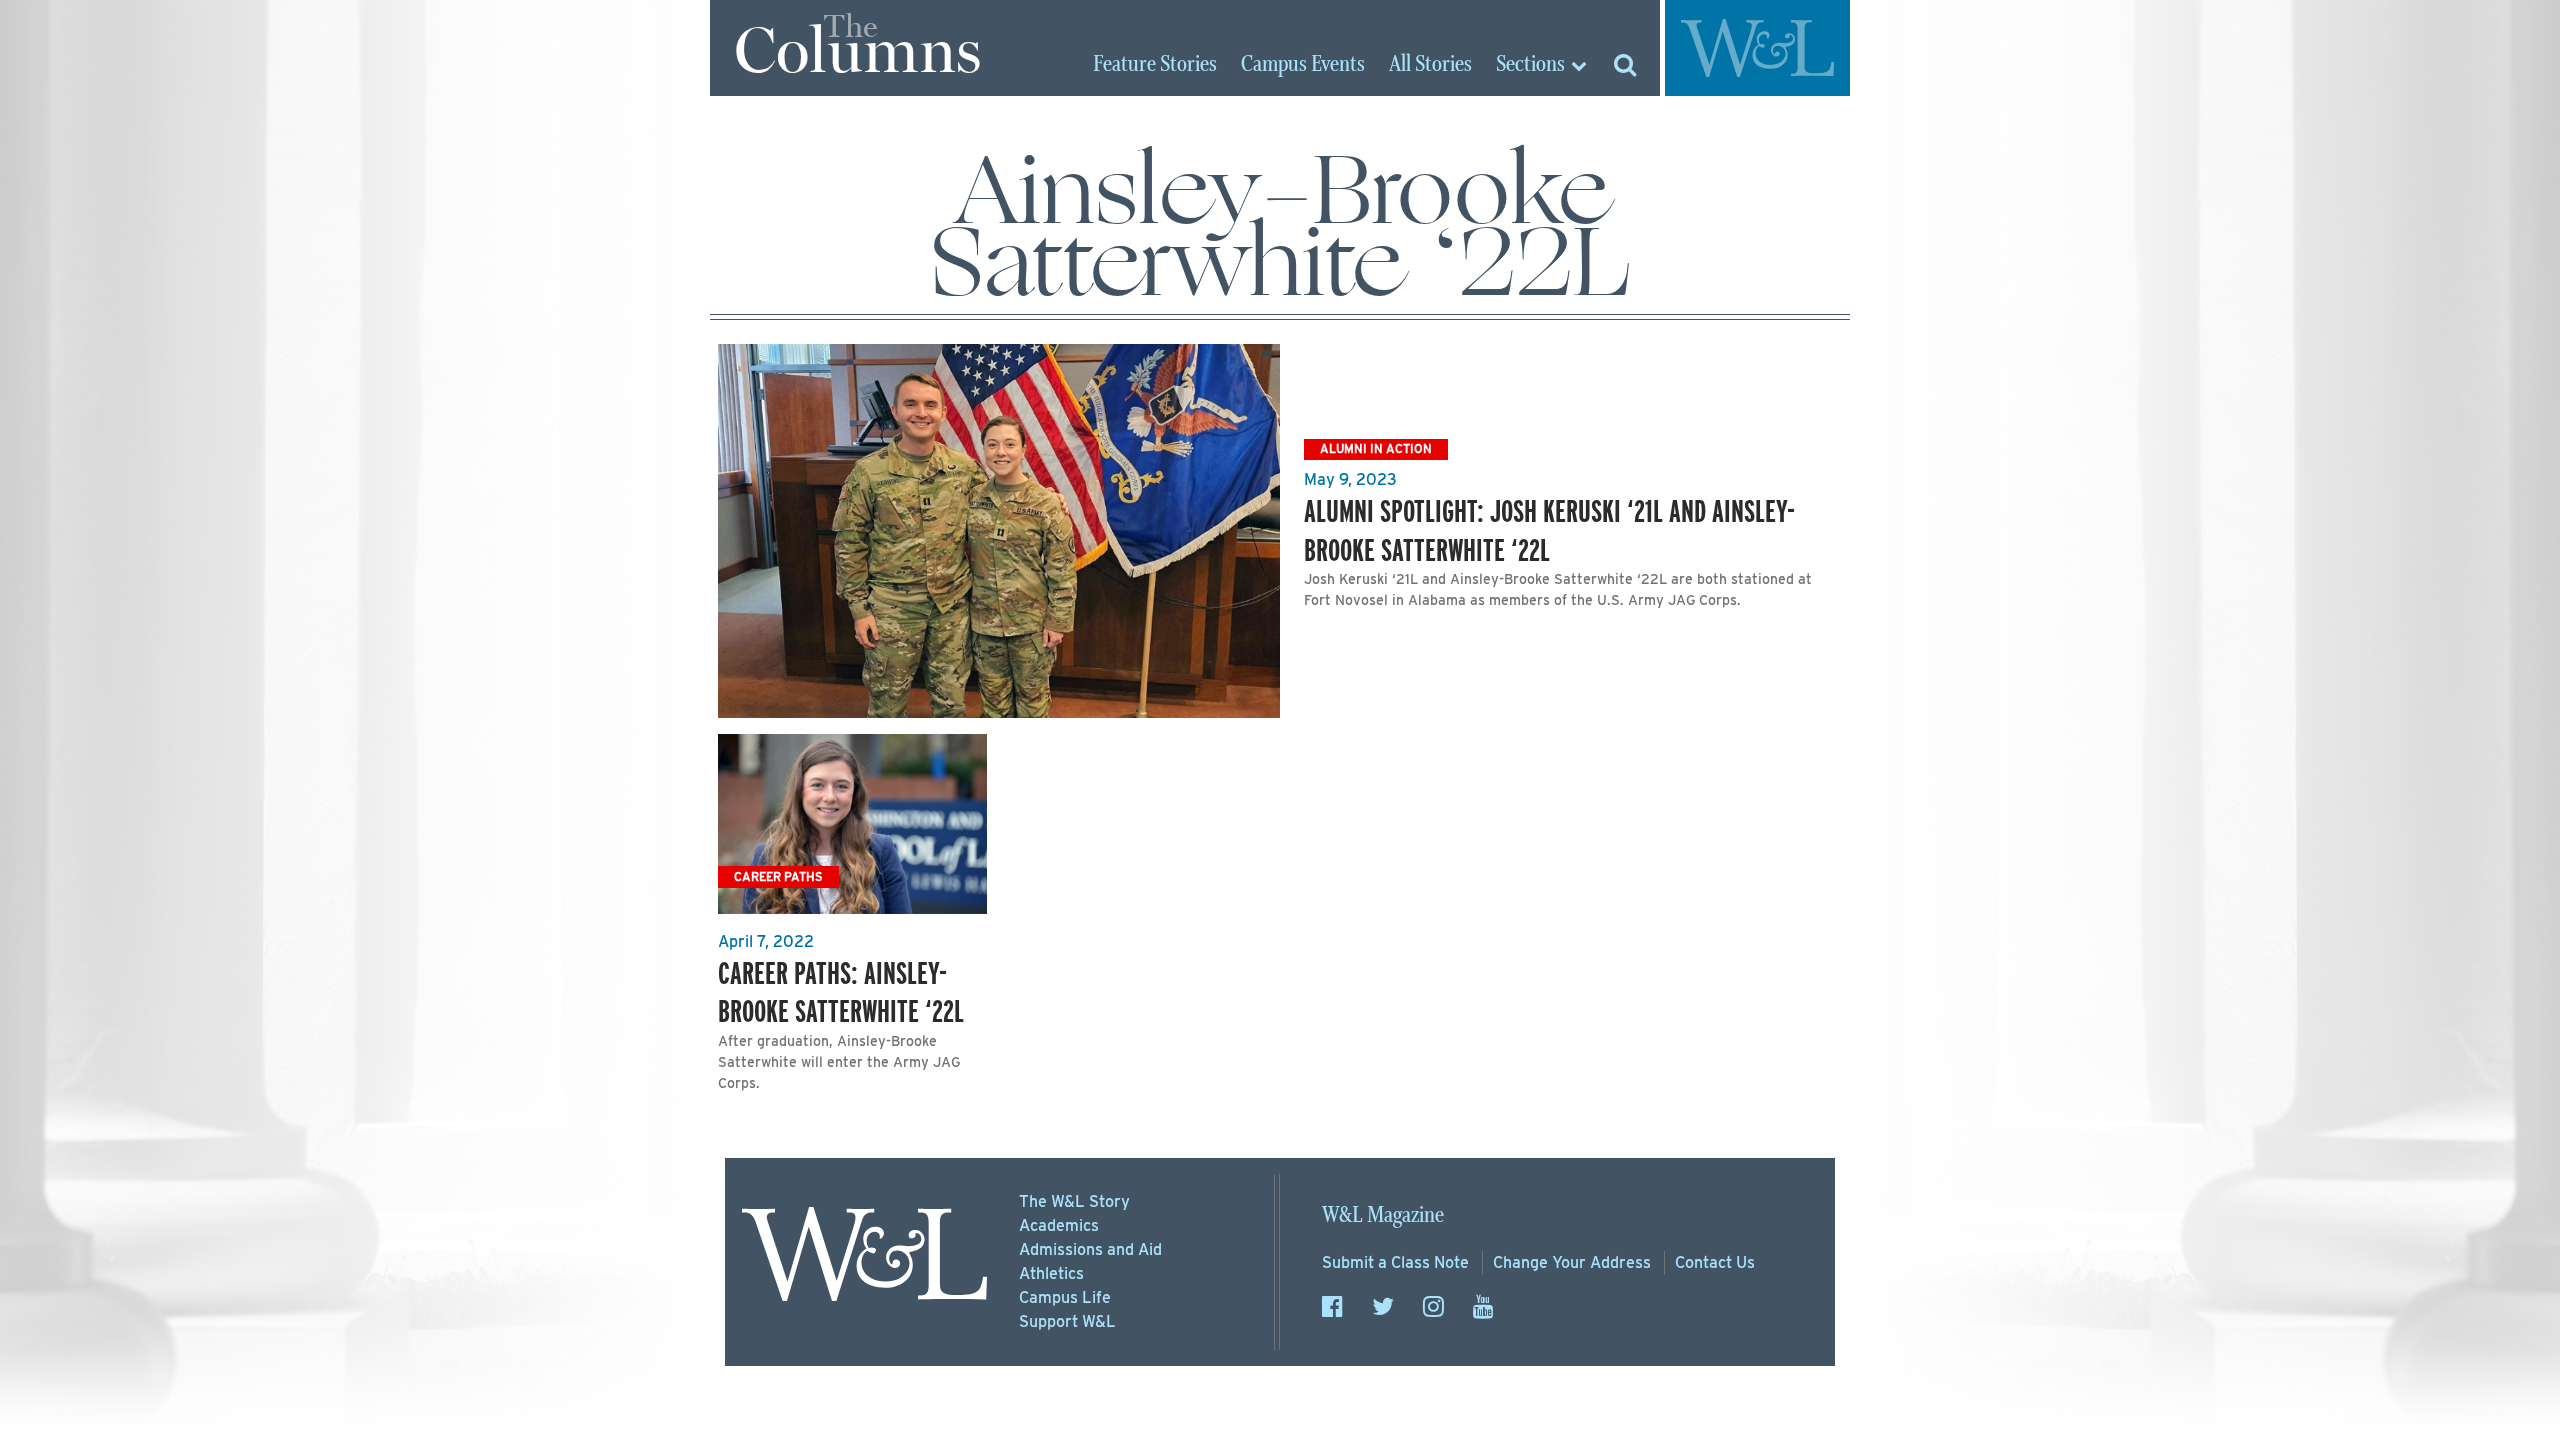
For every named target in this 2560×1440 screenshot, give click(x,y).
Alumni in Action (1376, 448)
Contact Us (1715, 1262)
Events (1303, 65)
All (1430, 65)
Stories (1155, 65)
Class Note (1395, 1262)
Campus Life (1065, 1297)
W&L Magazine (1383, 1215)
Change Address (1572, 1262)
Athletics (1051, 1273)
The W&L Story (1074, 1201)
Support (1067, 1321)
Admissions (1090, 1249)
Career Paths (778, 876)
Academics (1059, 1225)
